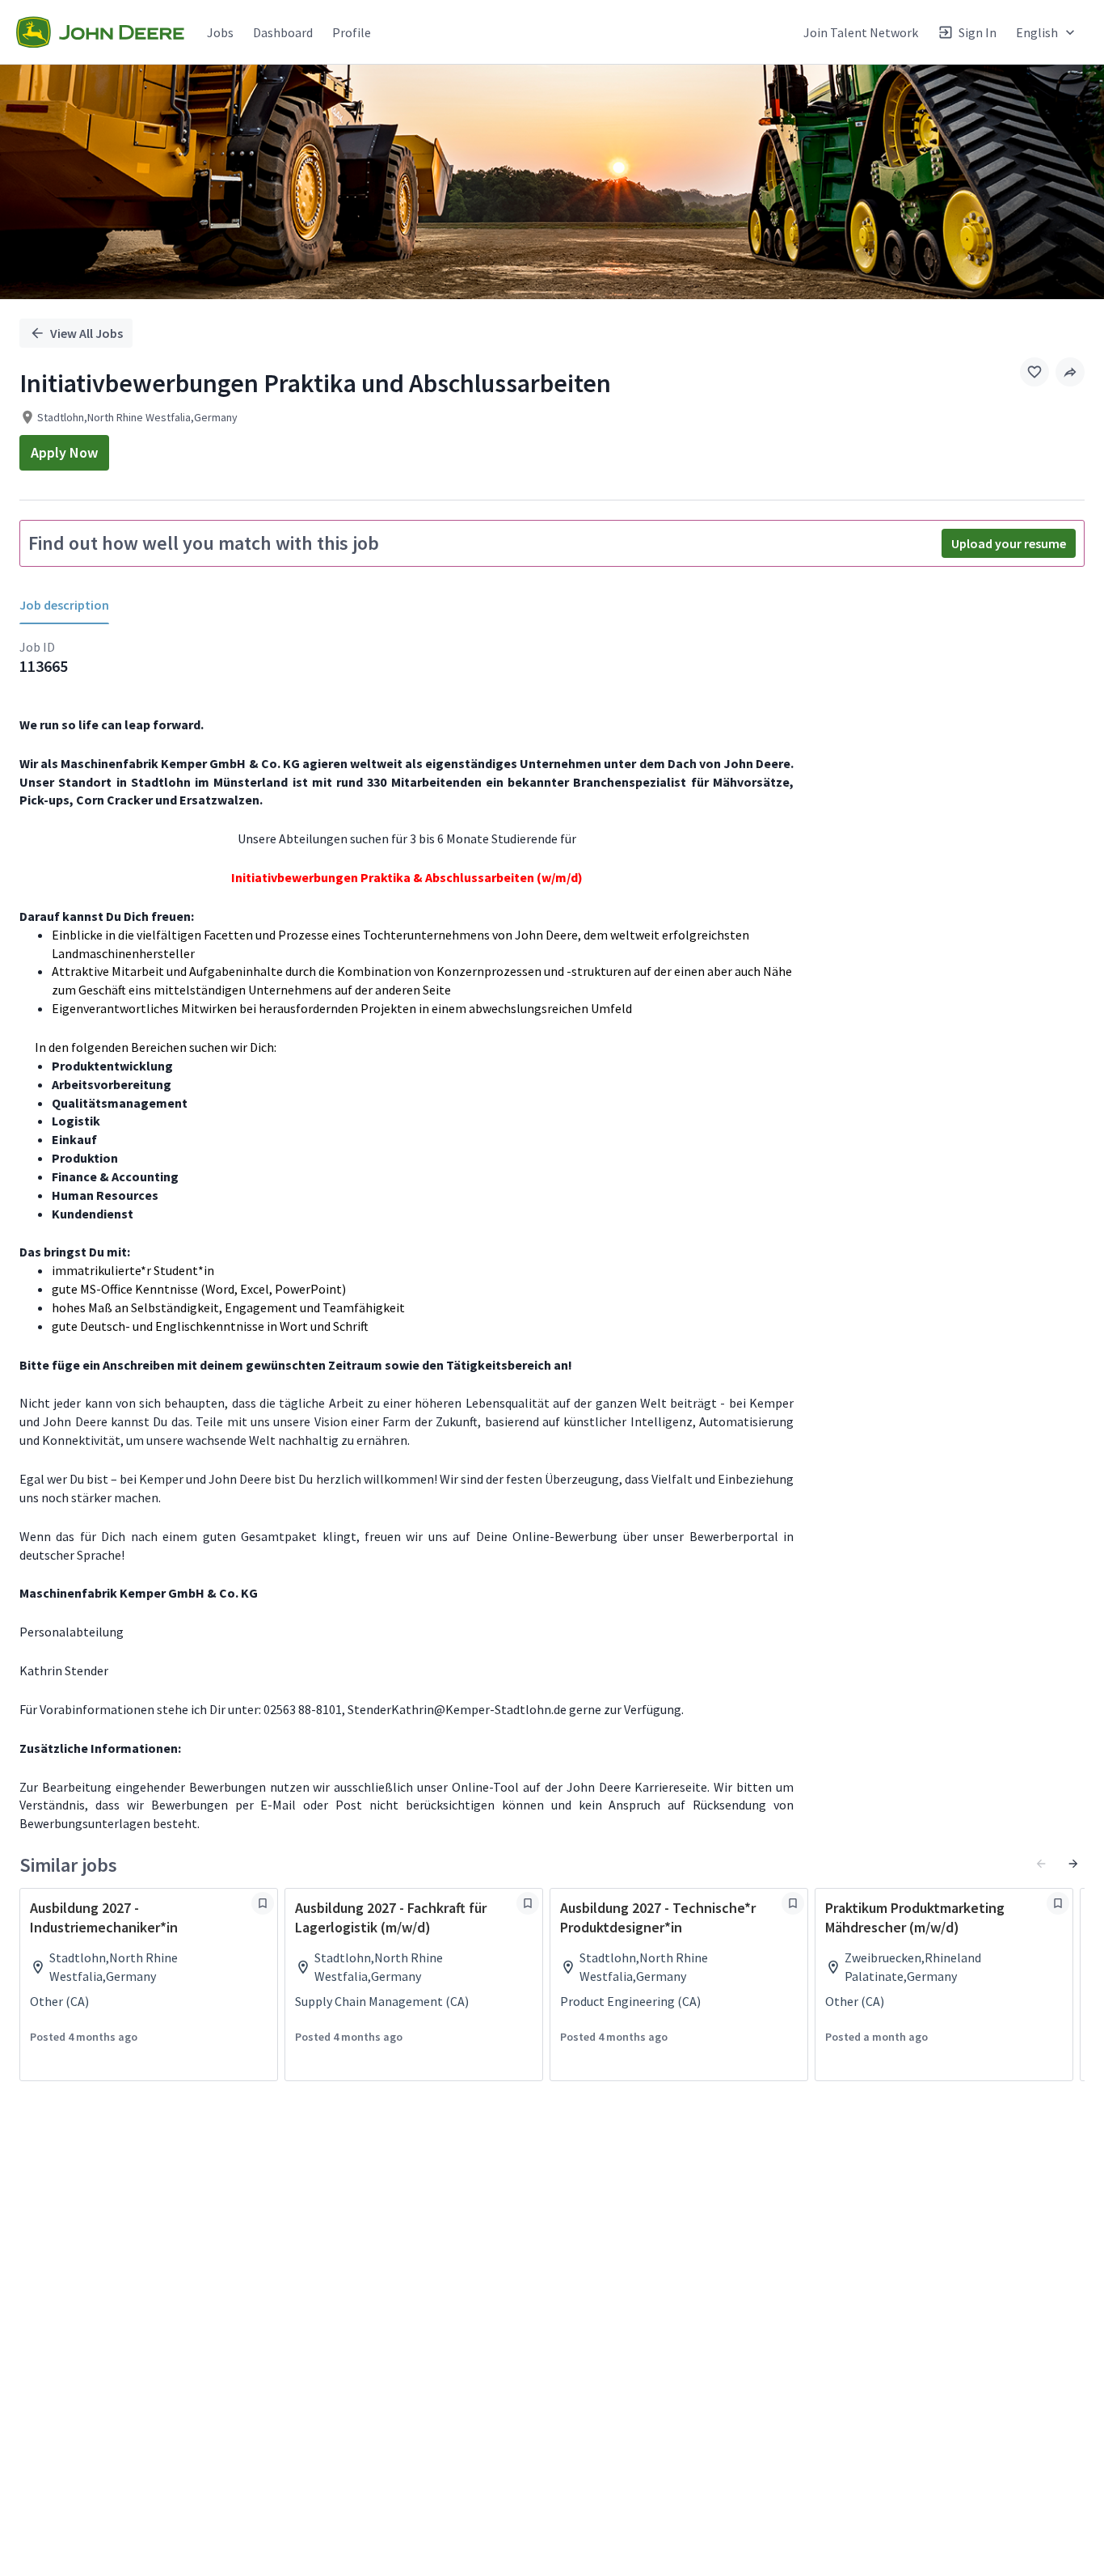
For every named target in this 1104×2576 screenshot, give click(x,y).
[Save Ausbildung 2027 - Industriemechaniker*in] (263, 1903)
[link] (100, 32)
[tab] (71, 605)
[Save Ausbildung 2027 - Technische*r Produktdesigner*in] (793, 1903)
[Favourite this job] (1034, 372)
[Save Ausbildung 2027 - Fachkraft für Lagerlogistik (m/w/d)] (528, 1903)
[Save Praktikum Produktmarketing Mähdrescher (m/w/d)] (1058, 1903)
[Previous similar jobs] (1041, 1864)
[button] (1070, 372)
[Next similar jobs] (1073, 1864)
